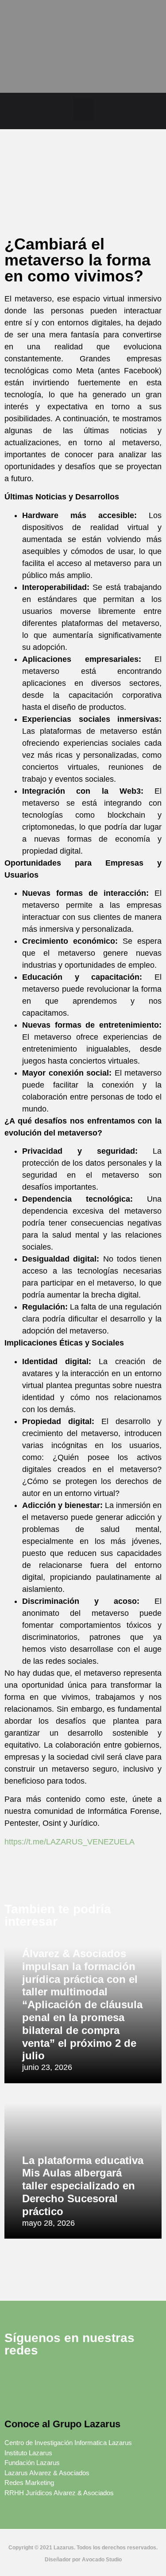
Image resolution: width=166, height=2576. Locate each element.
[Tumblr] (137, 2377)
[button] (83, 109)
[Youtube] (15, 2399)
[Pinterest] (113, 2377)
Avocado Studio (102, 2560)
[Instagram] (89, 2377)
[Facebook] (15, 2377)
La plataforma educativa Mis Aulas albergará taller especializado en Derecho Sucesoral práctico (83, 2186)
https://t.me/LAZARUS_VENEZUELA (69, 1842)
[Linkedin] (64, 2377)
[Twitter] (40, 2377)
